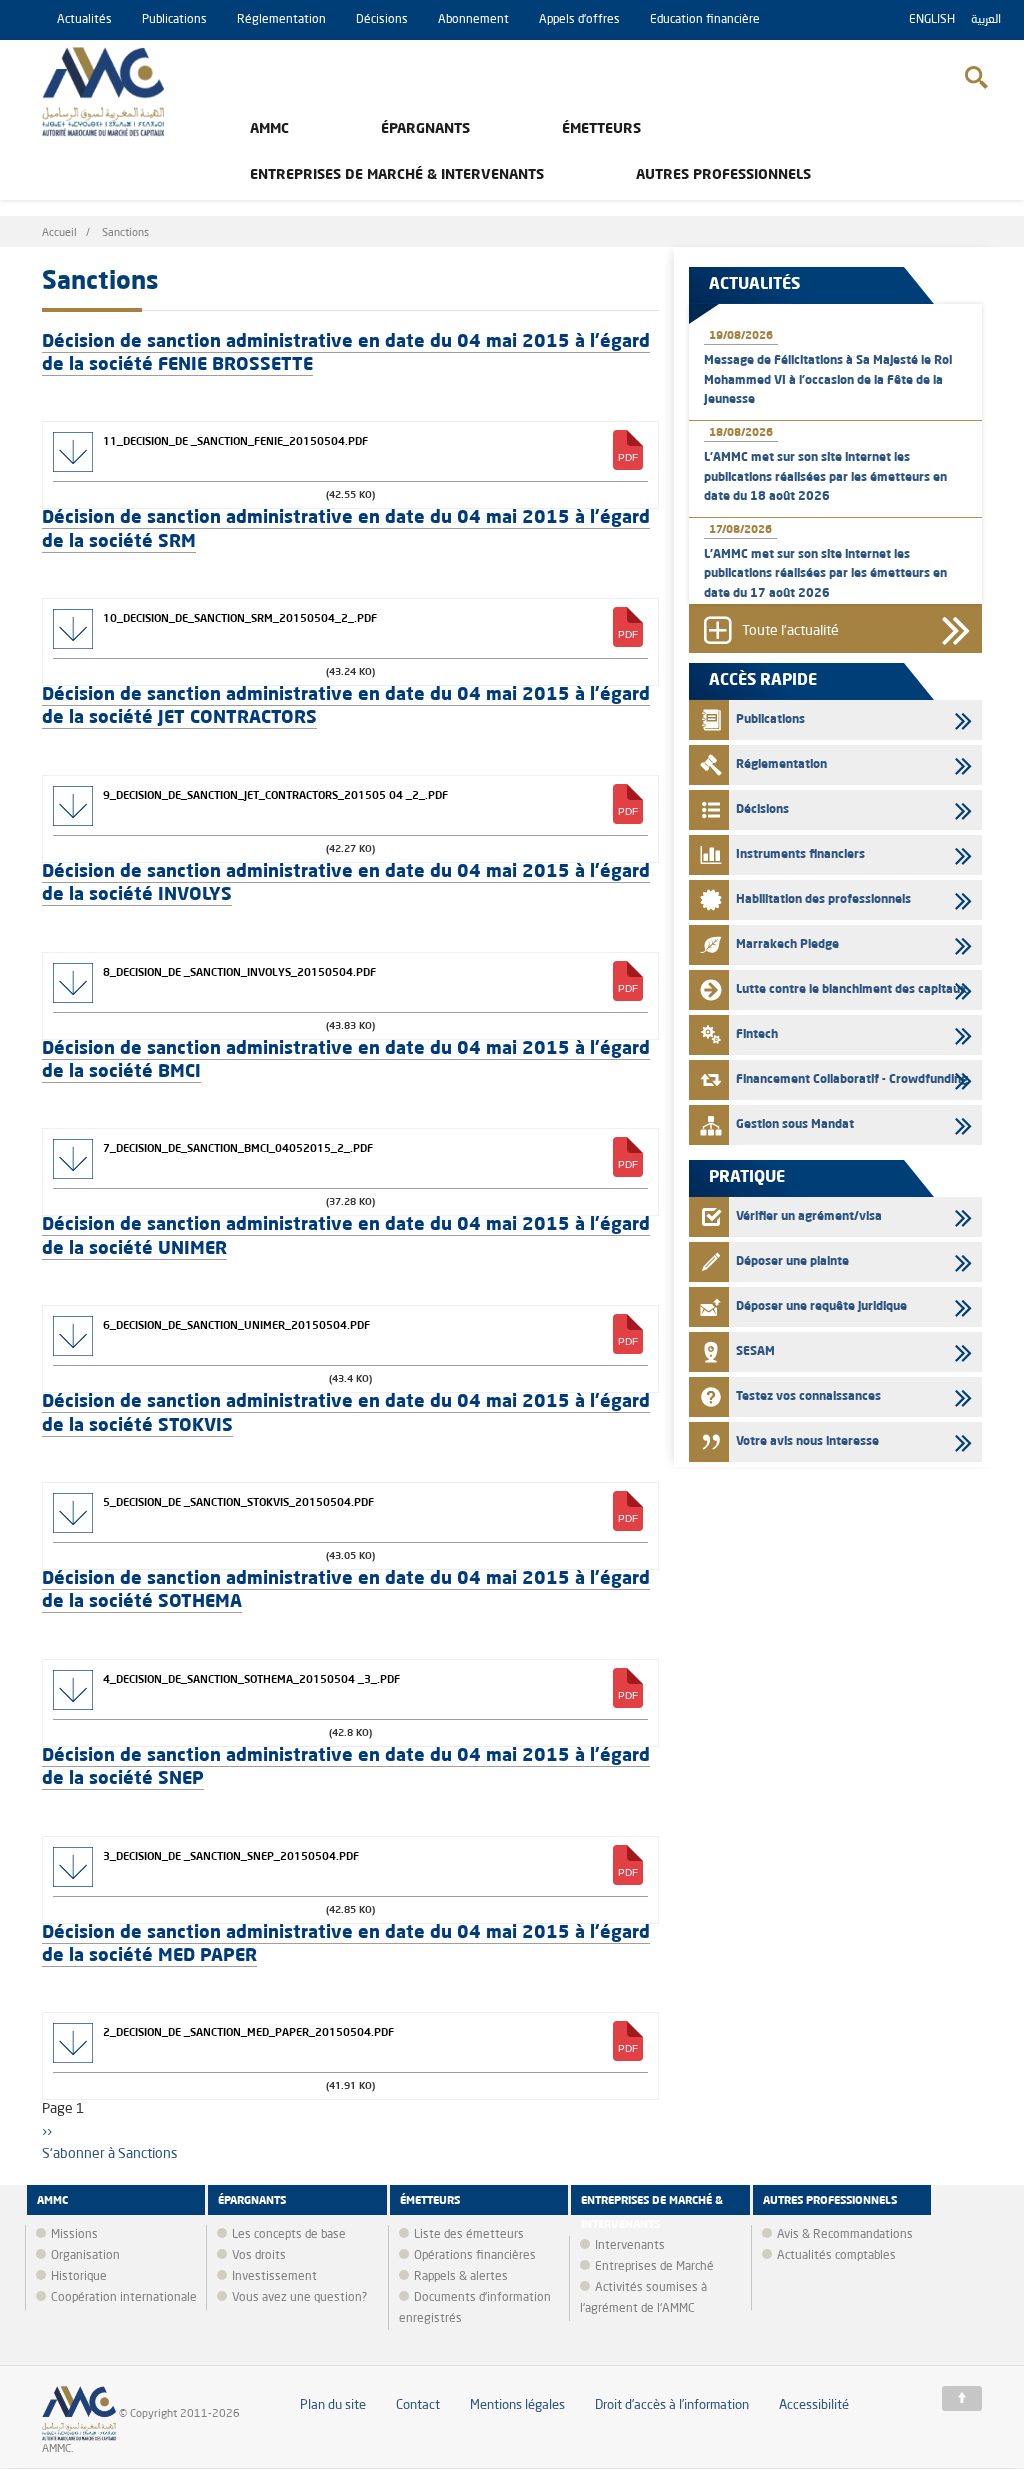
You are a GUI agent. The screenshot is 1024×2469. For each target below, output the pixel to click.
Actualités (84, 20)
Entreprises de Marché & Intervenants (397, 175)
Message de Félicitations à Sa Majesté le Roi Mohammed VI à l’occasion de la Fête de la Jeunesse (828, 380)
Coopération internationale (124, 2298)
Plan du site (333, 2405)
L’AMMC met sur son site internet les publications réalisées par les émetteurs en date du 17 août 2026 (825, 574)
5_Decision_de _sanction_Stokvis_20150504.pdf (238, 1502)
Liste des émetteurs (469, 2235)
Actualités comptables (836, 2256)
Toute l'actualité (790, 631)
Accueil (59, 233)
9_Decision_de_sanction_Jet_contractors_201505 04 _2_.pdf (275, 795)
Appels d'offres (579, 20)
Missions (74, 2235)
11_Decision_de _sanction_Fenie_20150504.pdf (235, 441)
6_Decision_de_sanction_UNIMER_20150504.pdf (236, 1325)
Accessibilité (814, 2405)
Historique (79, 2277)
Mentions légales (517, 2405)
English (932, 20)
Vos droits (259, 2256)
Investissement (274, 2277)
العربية (986, 20)
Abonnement (473, 20)
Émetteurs (601, 129)
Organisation (85, 2256)
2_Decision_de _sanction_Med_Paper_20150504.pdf (248, 2032)
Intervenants (630, 2246)
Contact (418, 2405)
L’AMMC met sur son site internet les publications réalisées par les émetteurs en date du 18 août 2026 (825, 477)
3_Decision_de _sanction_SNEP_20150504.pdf (231, 1856)
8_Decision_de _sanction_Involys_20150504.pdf (239, 972)
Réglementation (281, 20)
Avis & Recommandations (845, 2235)
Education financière (705, 20)
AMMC (269, 129)
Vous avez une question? (299, 2298)
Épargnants (425, 129)
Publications (174, 20)
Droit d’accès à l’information (672, 2405)
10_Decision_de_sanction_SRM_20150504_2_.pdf (240, 618)
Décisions (382, 20)
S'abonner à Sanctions (110, 2154)
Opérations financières (475, 2256)
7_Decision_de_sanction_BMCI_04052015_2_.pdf (238, 1148)
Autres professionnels (723, 175)
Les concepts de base (289, 2235)
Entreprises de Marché (654, 2267)
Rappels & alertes (461, 2277)
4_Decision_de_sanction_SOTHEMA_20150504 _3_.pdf (251, 1679)
